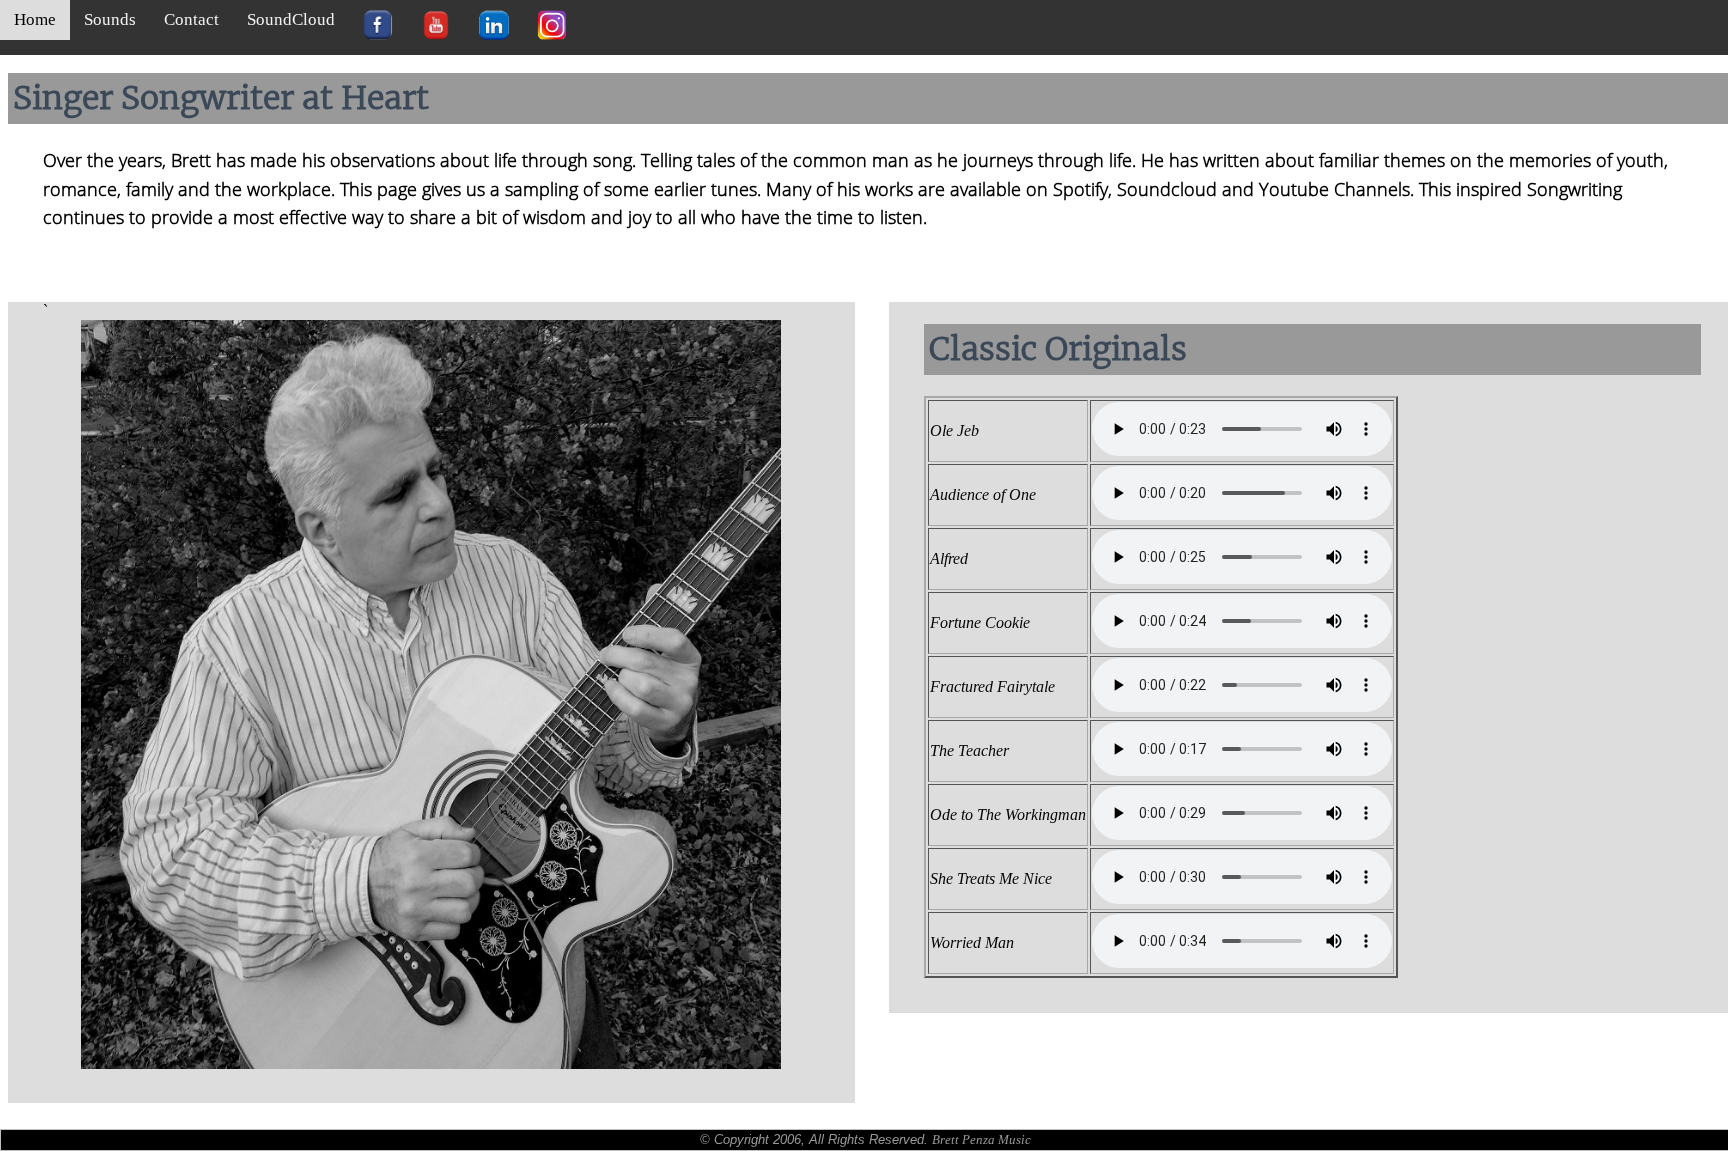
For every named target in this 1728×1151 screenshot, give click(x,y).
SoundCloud (291, 19)
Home (35, 19)
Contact (191, 19)
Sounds (110, 19)
